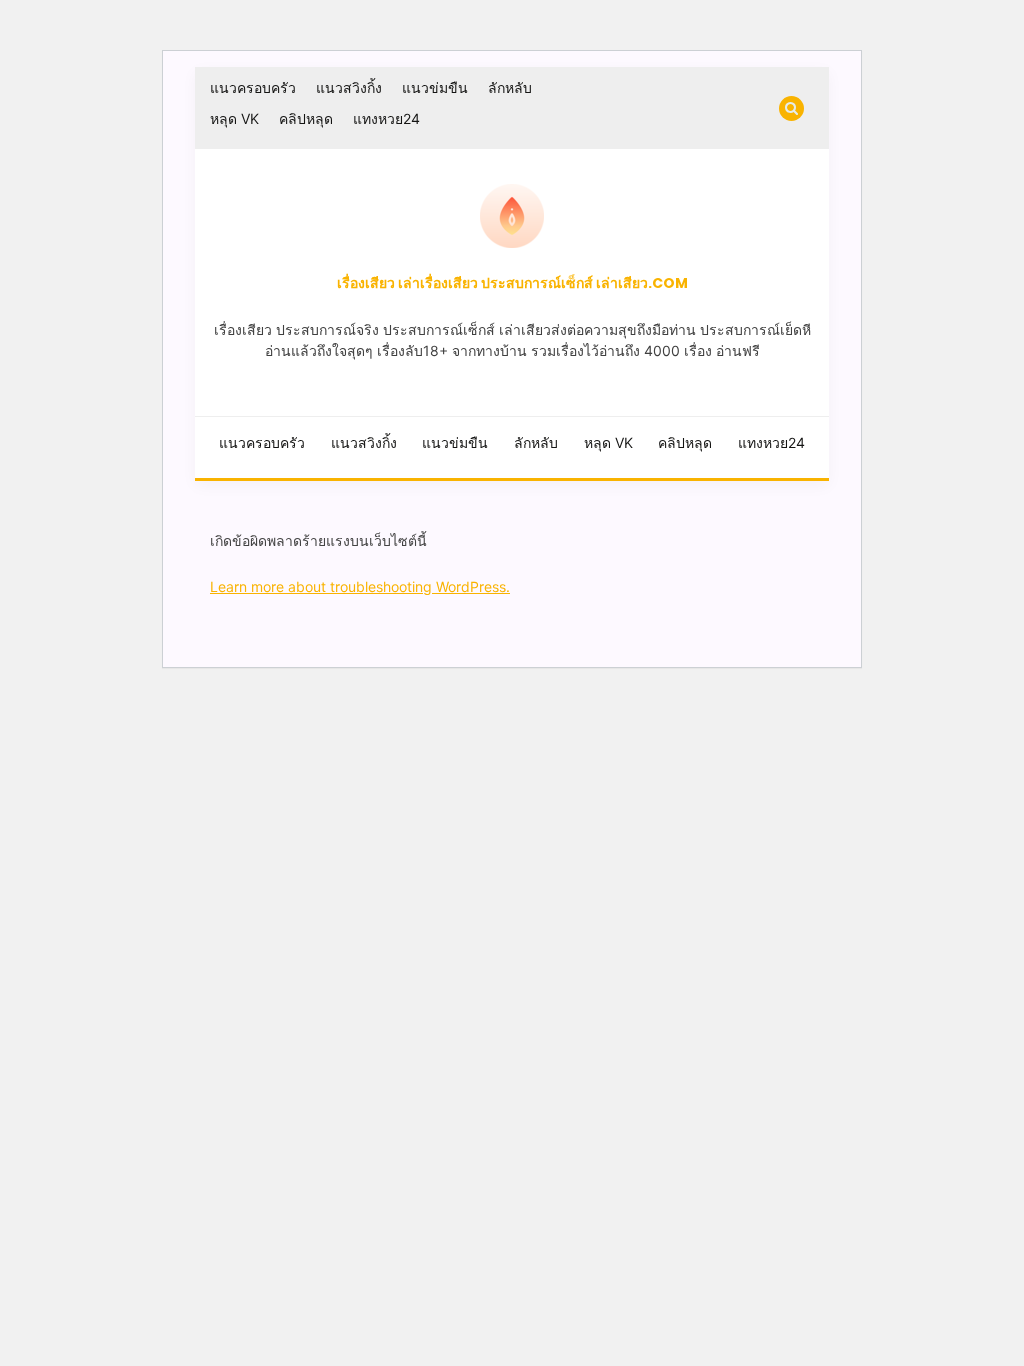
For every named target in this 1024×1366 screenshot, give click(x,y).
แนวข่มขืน (435, 87)
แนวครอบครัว (253, 87)
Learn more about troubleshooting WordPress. (360, 586)
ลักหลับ (510, 87)
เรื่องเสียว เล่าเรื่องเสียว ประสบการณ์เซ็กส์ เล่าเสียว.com (512, 283)
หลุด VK (234, 118)
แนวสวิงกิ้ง (349, 87)
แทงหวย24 (386, 118)
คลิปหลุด (306, 118)
